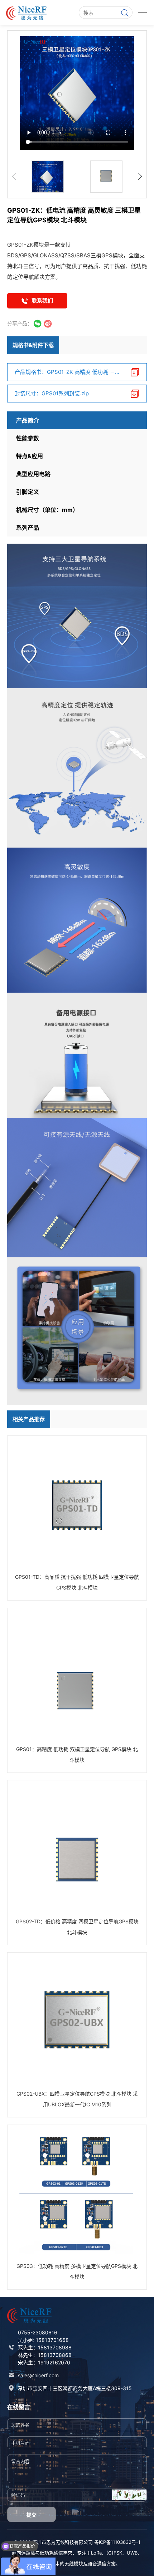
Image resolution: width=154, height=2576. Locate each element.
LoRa (96, 2553)
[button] (140, 177)
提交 (32, 2515)
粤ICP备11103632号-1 (117, 2542)
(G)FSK (114, 2553)
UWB (132, 2553)
